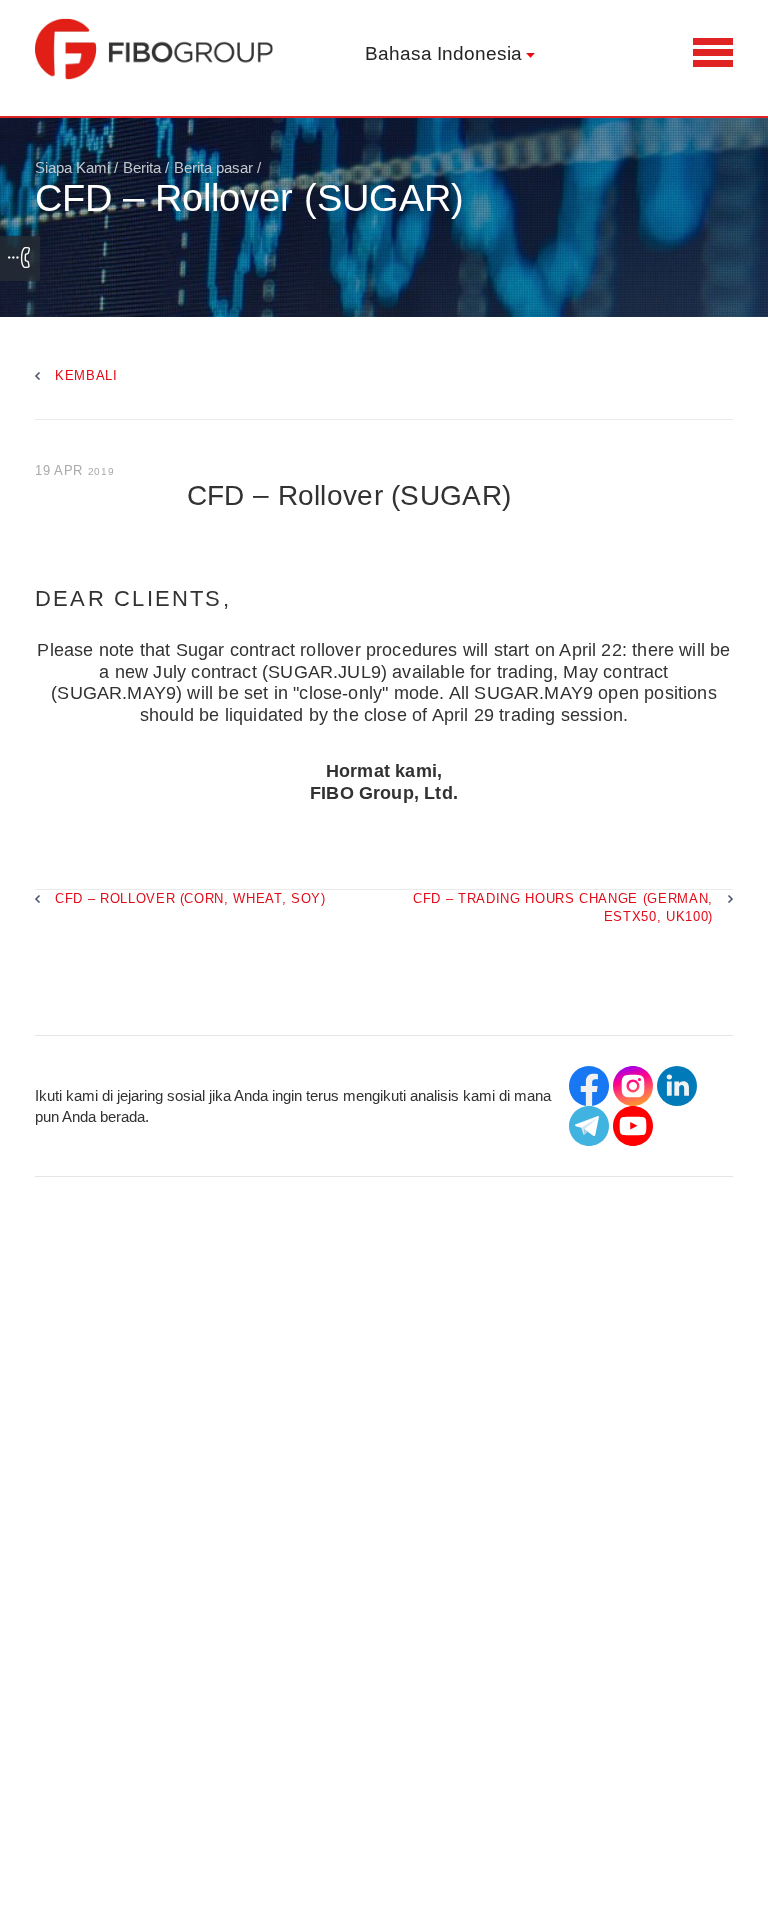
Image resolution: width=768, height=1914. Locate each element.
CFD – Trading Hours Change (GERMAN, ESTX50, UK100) (563, 907)
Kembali (86, 375)
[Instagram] (633, 1086)
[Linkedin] (677, 1086)
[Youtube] (633, 1126)
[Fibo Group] (155, 49)
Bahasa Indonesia (443, 53)
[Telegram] (589, 1126)
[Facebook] (589, 1086)
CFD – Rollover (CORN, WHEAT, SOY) (190, 898)
